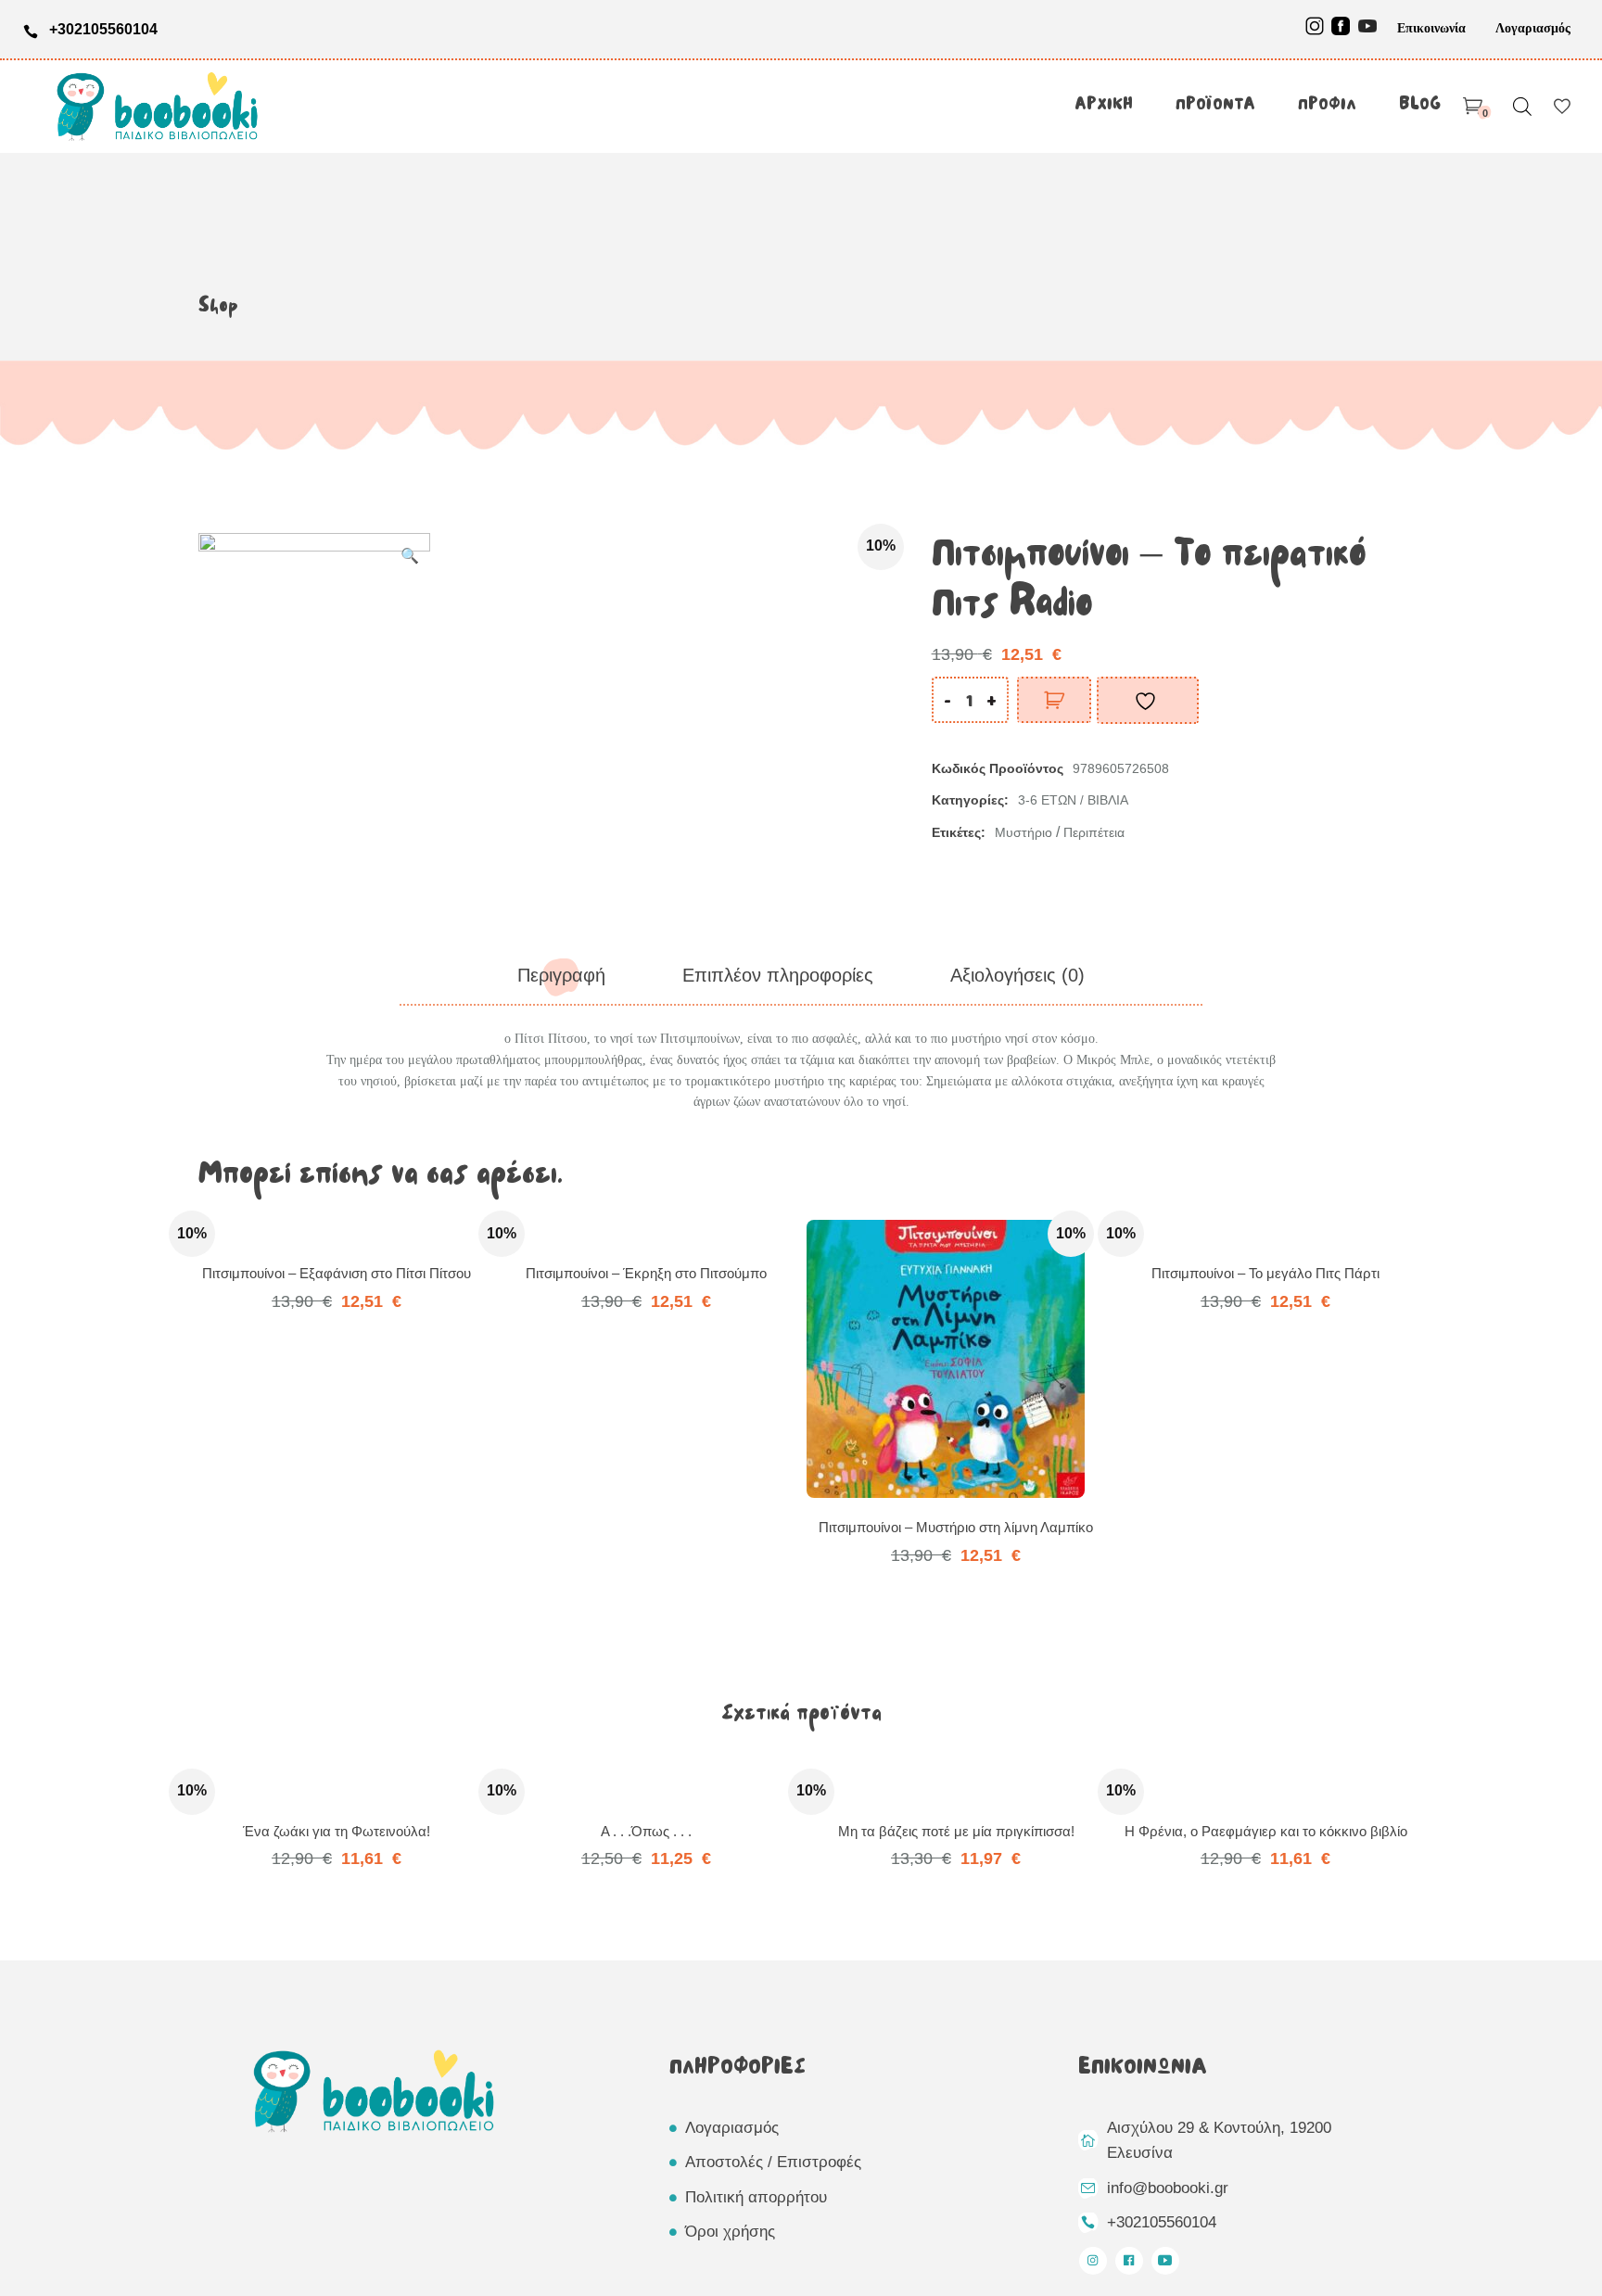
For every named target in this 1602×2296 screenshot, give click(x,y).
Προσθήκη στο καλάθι (1054, 700)
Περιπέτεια (1094, 832)
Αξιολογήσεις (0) (1017, 975)
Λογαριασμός (1533, 28)
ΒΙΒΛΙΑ (1108, 800)
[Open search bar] (1522, 106)
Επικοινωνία (1431, 28)
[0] (1473, 107)
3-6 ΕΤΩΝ (1047, 800)
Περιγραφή (561, 975)
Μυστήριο (1023, 832)
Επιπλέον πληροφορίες (778, 975)
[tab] (561, 976)
